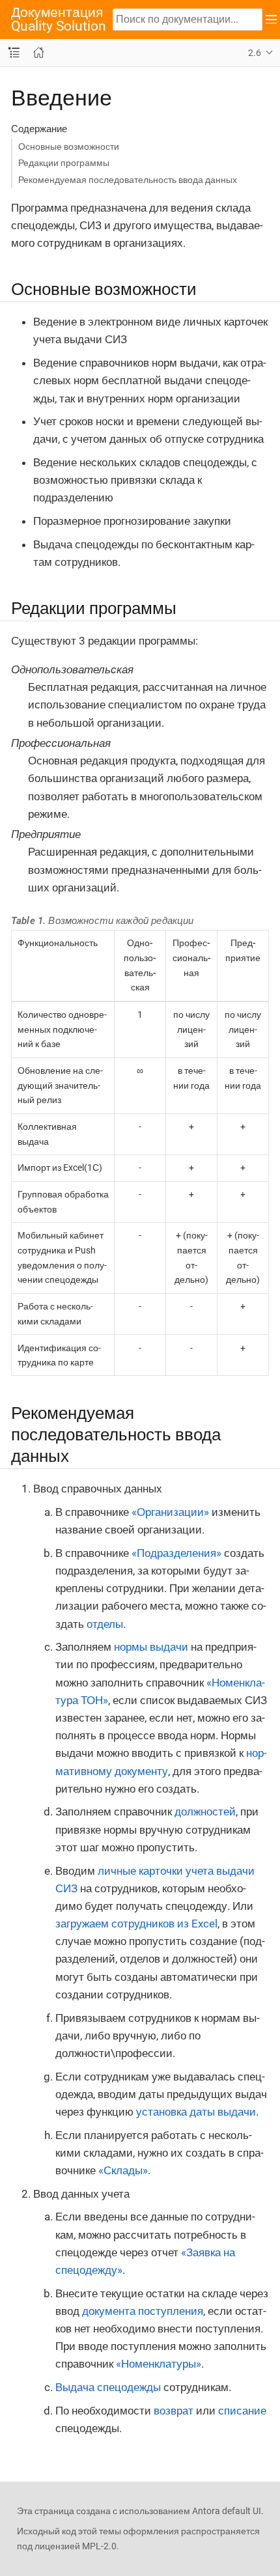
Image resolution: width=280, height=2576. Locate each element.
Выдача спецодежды (108, 2387)
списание (242, 2411)
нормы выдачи (151, 1647)
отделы (105, 1624)
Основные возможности (69, 147)
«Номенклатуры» (159, 2364)
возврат (174, 2411)
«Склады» (123, 2170)
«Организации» (170, 1512)
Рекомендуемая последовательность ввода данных (128, 180)
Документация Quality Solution (59, 20)
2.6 (255, 53)
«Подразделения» (176, 1553)
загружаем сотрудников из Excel (136, 1924)
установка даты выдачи (196, 2112)
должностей (205, 1812)
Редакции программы (64, 163)
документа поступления (143, 2311)
